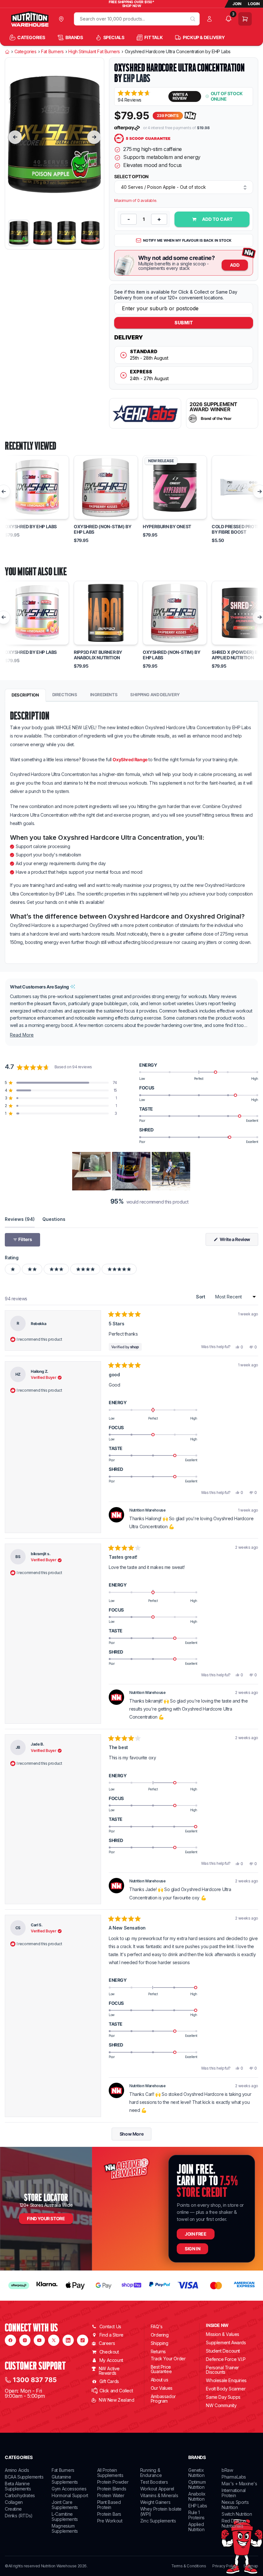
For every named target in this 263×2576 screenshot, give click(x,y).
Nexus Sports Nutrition (235, 2505)
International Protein (234, 2493)
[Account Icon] (211, 19)
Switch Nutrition (237, 2514)
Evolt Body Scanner (226, 2389)
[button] (141, 96)
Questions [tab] (54, 1219)
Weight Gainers (155, 2502)
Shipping (160, 2343)
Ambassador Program (163, 2399)
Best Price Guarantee (161, 2369)
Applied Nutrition (196, 2527)
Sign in (192, 2249)
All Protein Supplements (110, 2473)
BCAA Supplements (24, 2477)
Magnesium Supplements (65, 2528)
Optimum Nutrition (197, 2484)
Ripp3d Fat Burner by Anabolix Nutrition (98, 655)
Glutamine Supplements (65, 2479)
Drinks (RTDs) (19, 2516)
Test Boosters (154, 2482)
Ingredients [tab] (104, 695)
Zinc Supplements (158, 2521)
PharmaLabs (234, 2477)
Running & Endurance (151, 2473)
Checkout (109, 2352)
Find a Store (111, 2335)
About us (160, 2380)
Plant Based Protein (109, 2505)
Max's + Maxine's (239, 2484)
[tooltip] (73, 987)
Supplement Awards (226, 2343)
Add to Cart (217, 219)
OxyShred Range (130, 759)
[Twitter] (54, 2340)
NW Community (221, 2405)
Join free (195, 2234)
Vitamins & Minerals (159, 2495)
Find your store (46, 2218)
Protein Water (111, 2495)
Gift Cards (109, 2381)
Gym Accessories (69, 2489)
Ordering (160, 2335)
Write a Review (238, 1241)
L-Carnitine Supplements (65, 2517)
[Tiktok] (83, 2340)
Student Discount (223, 2351)
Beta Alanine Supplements (18, 2486)
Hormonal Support (70, 2495)
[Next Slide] (186, 1171)
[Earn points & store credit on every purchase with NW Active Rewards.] (191, 116)
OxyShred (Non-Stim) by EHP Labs (102, 529)
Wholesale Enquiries (226, 2380)
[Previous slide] (15, 137)
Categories (25, 52)
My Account (111, 2360)
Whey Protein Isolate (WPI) (161, 2511)
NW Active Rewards (109, 2371)
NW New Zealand (116, 2400)
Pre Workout (110, 2521)
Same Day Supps (223, 2397)
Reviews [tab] (20, 1219)
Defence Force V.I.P (226, 2359)
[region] (132, 1171)
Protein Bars (109, 2514)
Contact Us (110, 2326)
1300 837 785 (35, 2380)
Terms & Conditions (189, 2566)
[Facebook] (10, 2340)
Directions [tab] (65, 695)
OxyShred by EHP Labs (31, 527)
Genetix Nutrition (196, 2473)
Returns (158, 2351)
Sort (201, 1297)
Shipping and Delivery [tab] (155, 695)
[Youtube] (39, 2340)
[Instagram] (25, 2340)
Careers (107, 2343)
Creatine (13, 2509)
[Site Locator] (63, 19)
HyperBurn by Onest (167, 527)
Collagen (14, 2502)
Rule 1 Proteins (196, 2515)
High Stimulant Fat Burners (94, 52)
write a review (180, 96)
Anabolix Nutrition (197, 2496)
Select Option (131, 177)
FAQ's (157, 2326)
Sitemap (251, 2566)
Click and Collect (116, 2391)
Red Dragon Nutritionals (234, 2523)
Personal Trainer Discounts (222, 2370)
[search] (193, 19)
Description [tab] (25, 695)
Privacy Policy (225, 2566)
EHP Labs (137, 78)
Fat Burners (52, 52)
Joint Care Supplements (65, 2505)
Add (235, 265)
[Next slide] (94, 137)
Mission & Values (223, 2334)
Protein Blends (112, 2489)
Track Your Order (168, 2359)
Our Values (162, 2388)
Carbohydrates (20, 2495)
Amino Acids (17, 2470)
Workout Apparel (157, 2489)
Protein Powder (113, 2482)
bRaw (227, 2470)
